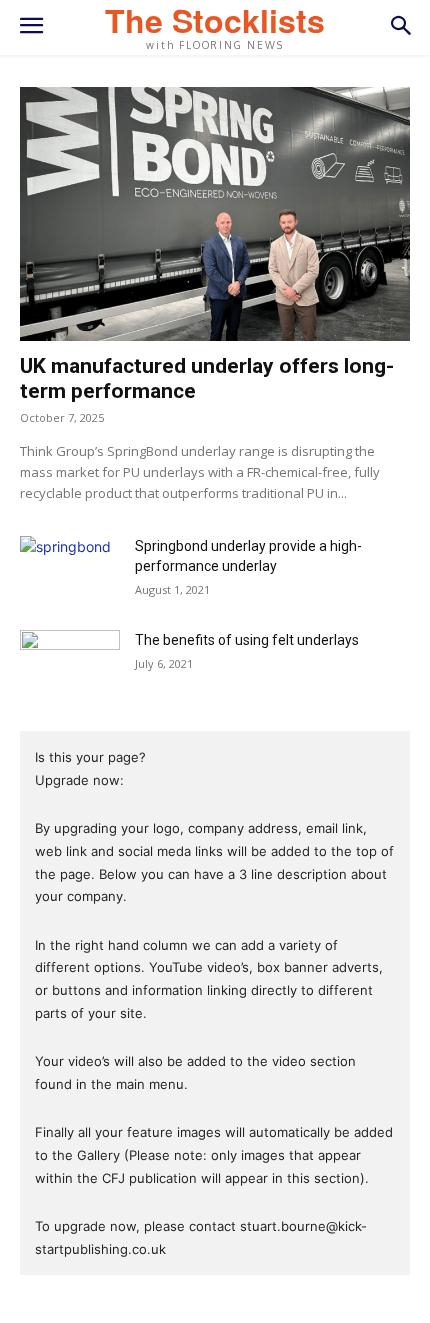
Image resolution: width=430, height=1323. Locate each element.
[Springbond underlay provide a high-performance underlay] (70, 570)
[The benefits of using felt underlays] (70, 664)
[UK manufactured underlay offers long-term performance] (215, 214)
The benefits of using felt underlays (247, 640)
